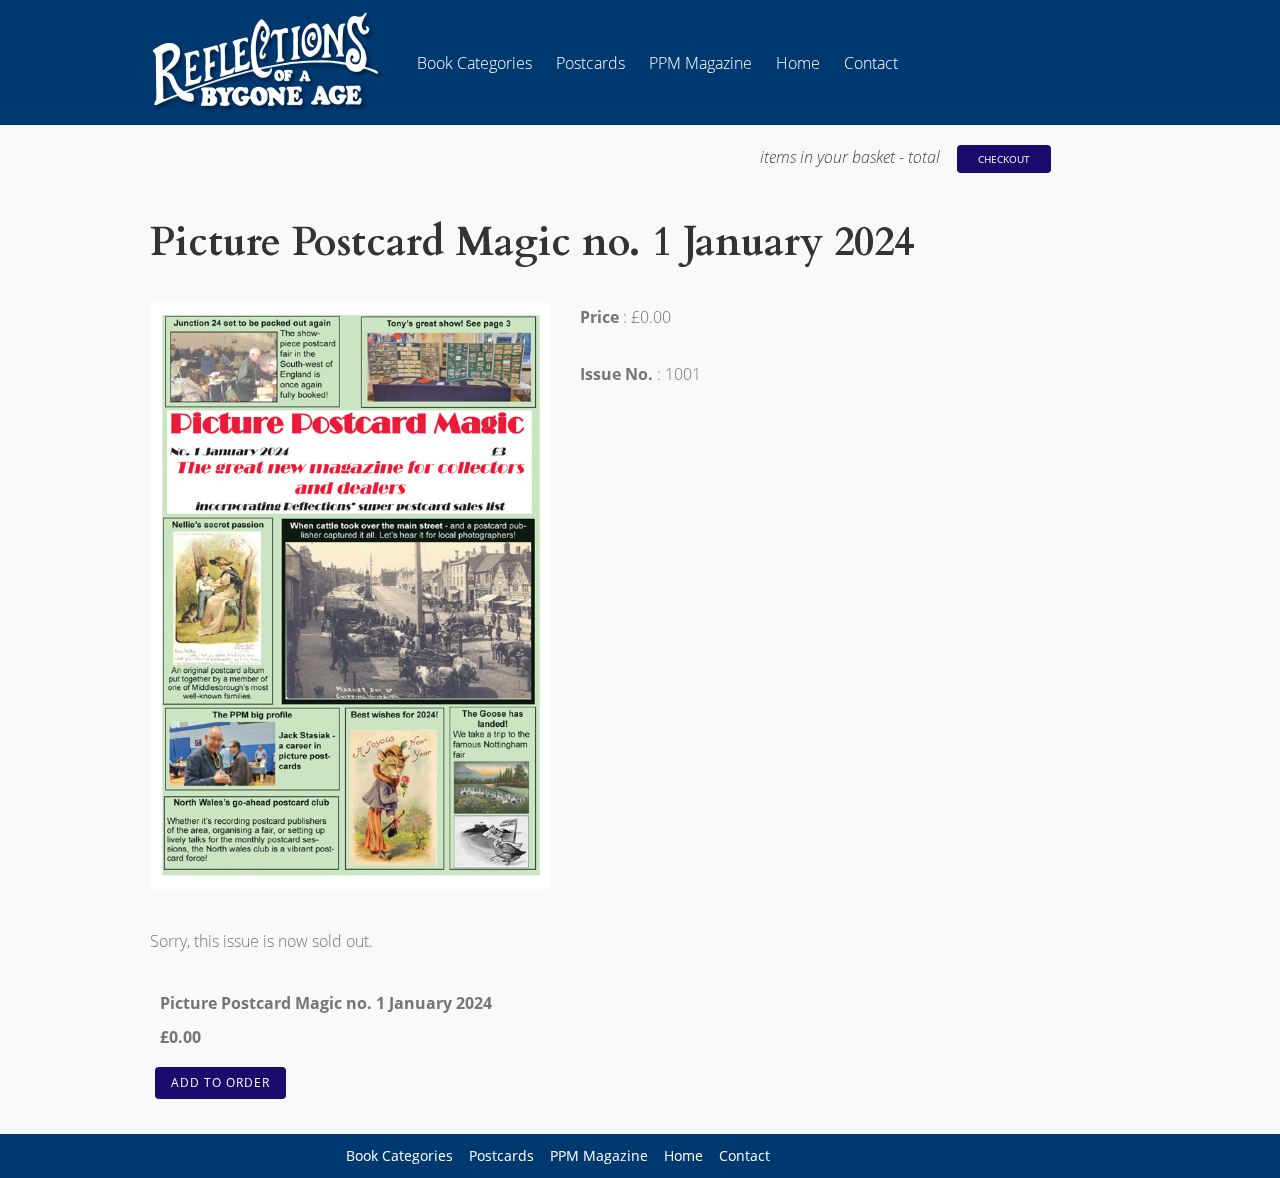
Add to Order (220, 1082)
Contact (871, 63)
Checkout (1004, 159)
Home (798, 63)
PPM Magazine (700, 63)
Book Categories (474, 63)
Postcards (590, 63)
